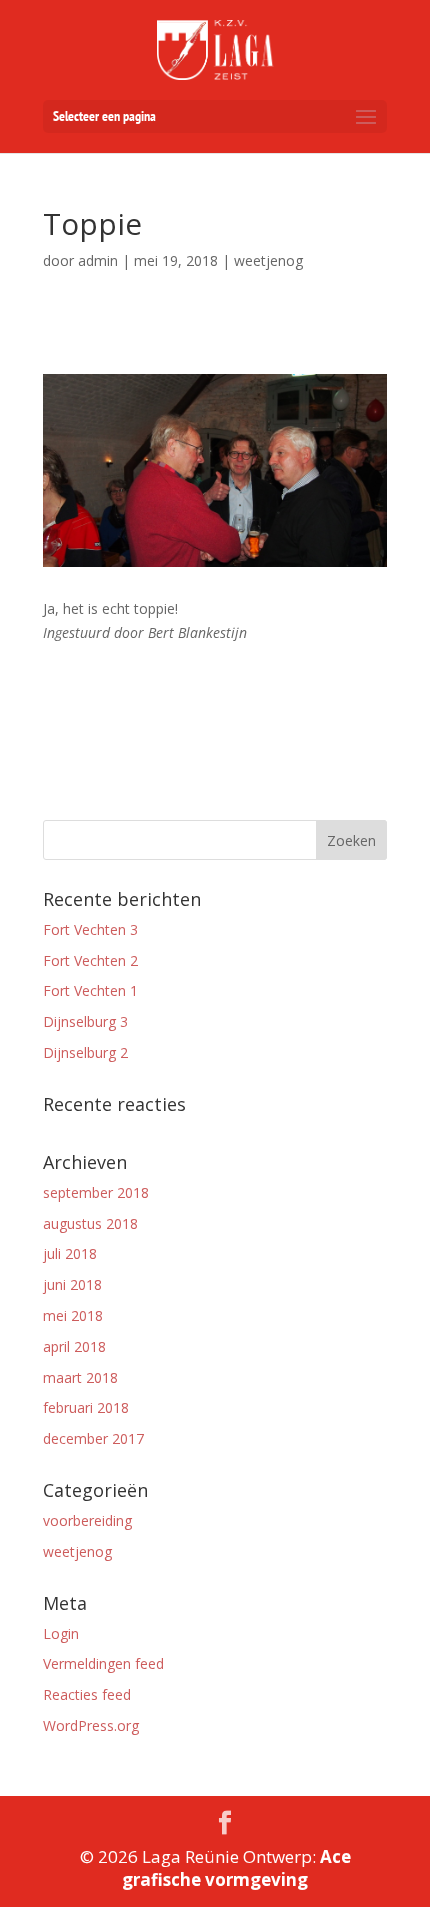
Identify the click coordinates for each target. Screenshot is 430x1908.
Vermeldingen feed (103, 1663)
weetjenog (77, 1551)
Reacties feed (87, 1694)
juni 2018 (72, 1284)
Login (61, 1633)
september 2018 (96, 1192)
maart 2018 (80, 1377)
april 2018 (74, 1346)
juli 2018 (70, 1253)
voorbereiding (87, 1520)
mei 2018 (73, 1315)
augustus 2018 (90, 1223)
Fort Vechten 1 (90, 990)
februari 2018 (86, 1407)
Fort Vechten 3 (90, 929)
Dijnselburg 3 (85, 1021)
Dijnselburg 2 (85, 1052)
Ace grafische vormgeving (236, 1868)
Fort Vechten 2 (90, 960)
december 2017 (93, 1438)
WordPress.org (91, 1725)
